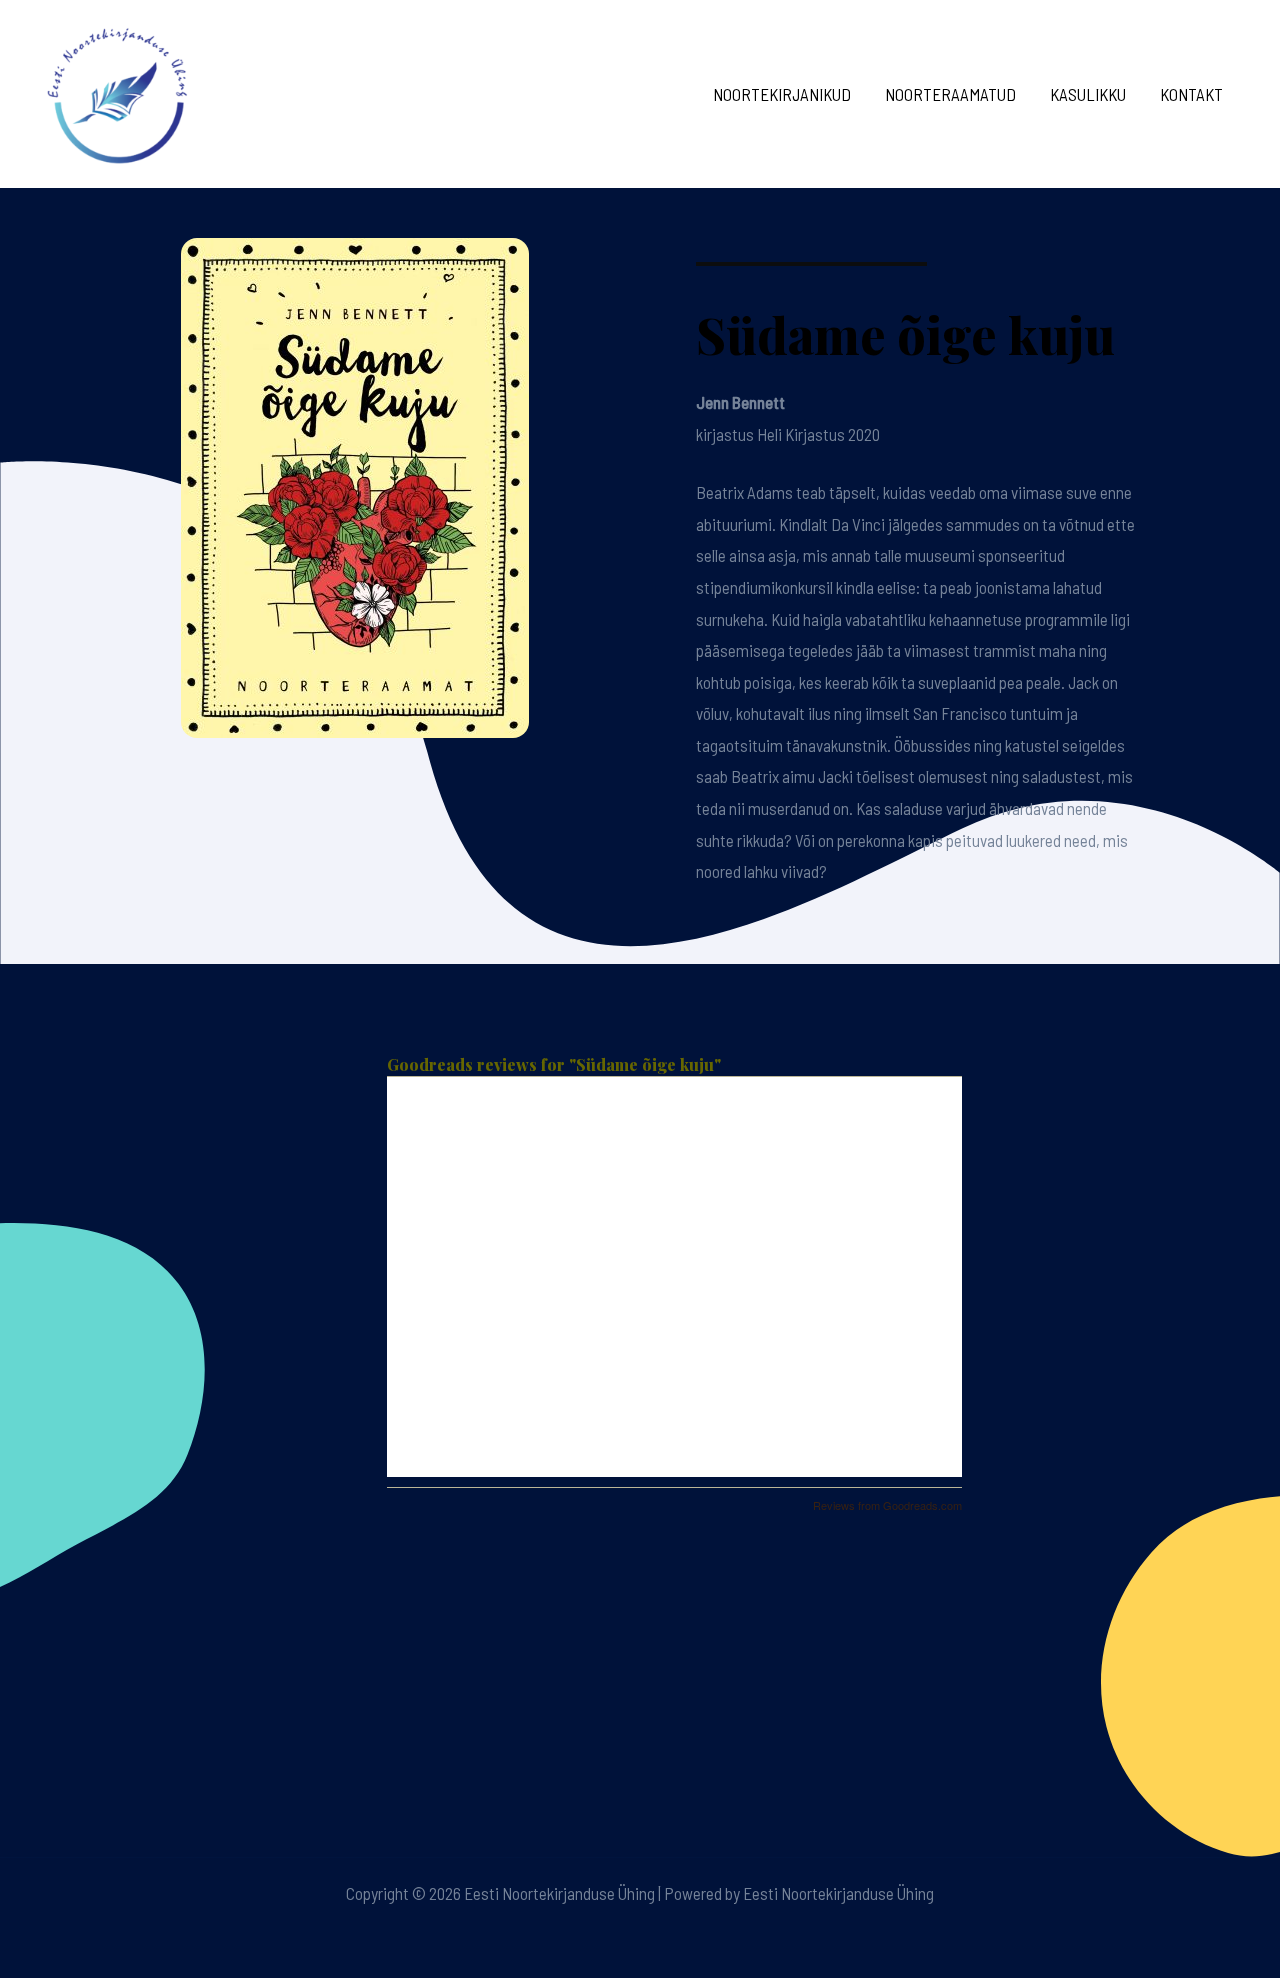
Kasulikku (1088, 94)
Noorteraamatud (950, 94)
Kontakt (1191, 94)
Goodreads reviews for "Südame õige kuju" (554, 1064)
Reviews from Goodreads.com (887, 1505)
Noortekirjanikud (782, 94)
